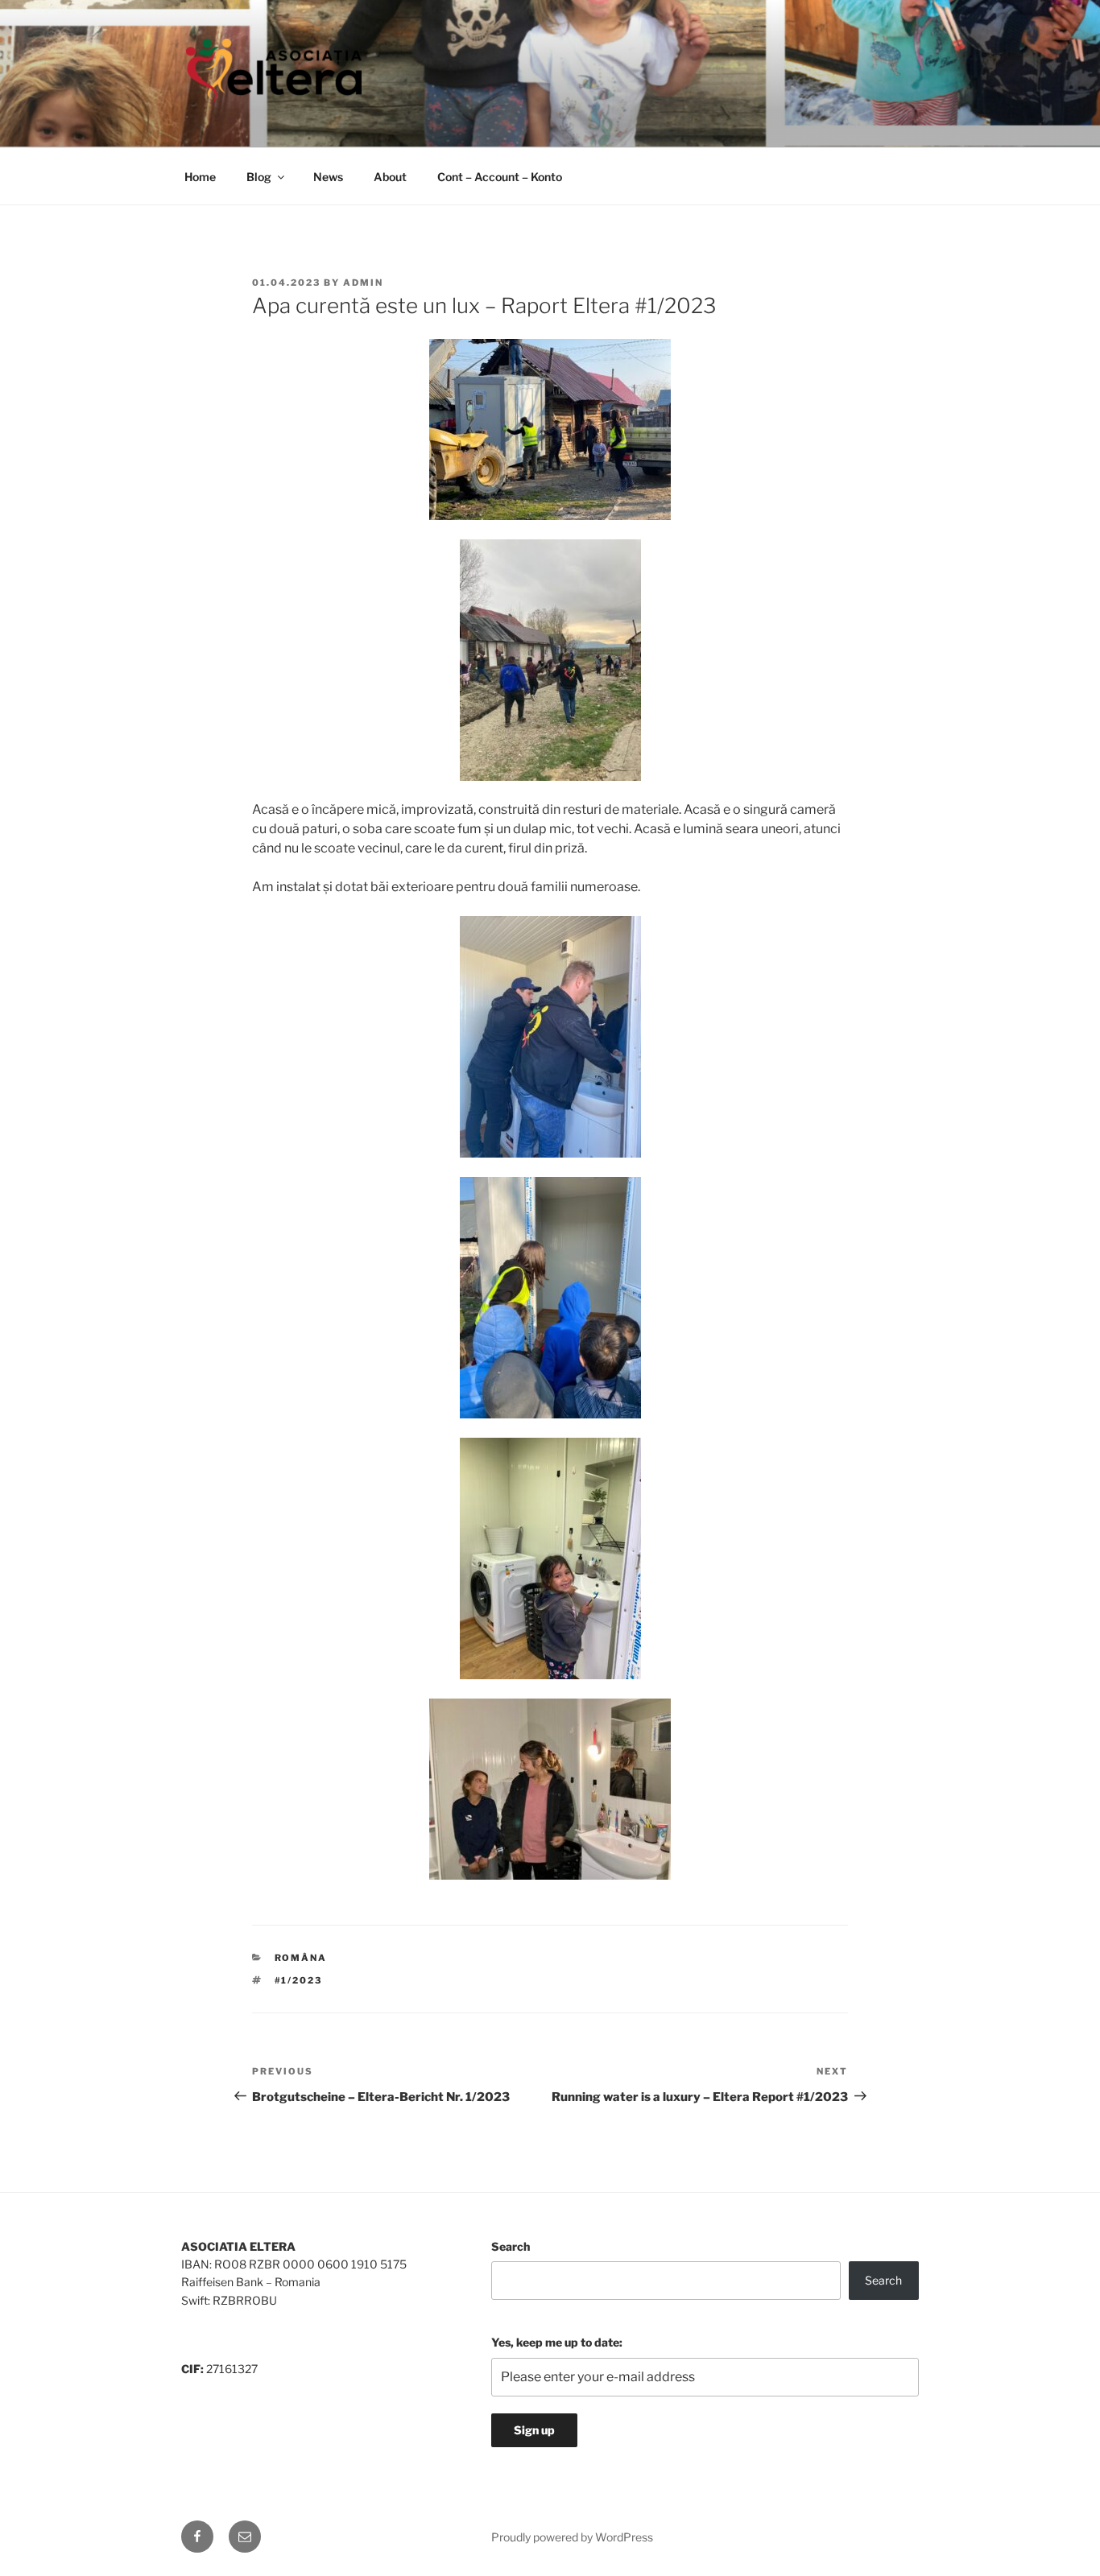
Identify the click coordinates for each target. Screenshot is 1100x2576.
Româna (301, 1958)
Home (200, 177)
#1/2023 (299, 1980)
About (390, 177)
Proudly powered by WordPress (572, 2537)
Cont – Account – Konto (500, 177)
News (328, 177)
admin (363, 283)
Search (511, 2246)
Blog (259, 177)
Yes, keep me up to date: (557, 2342)
